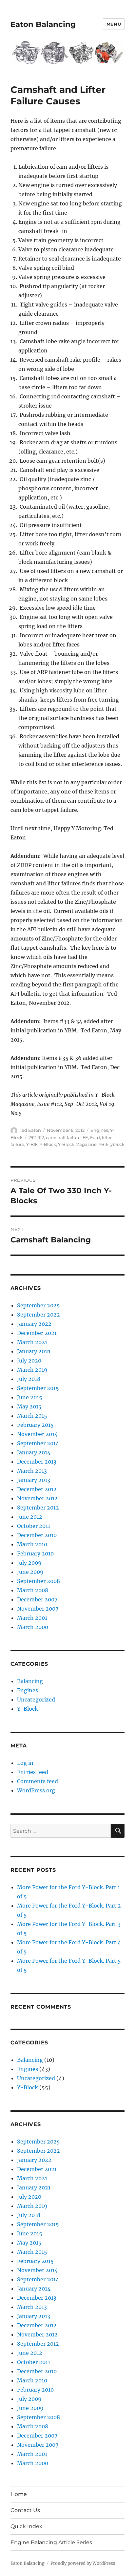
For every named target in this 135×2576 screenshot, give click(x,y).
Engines (99, 1130)
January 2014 (34, 1452)
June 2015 (30, 1397)
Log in (25, 1763)
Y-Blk (32, 1144)
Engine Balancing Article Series (51, 2542)
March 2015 (32, 1416)
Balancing (30, 1681)
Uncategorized (36, 1700)
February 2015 (35, 1425)
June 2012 (30, 1517)
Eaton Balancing (43, 24)
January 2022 (34, 1324)
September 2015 (38, 1388)
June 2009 (30, 1572)
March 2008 (33, 1590)
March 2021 (32, 1342)
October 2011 (34, 1526)
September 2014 (38, 1443)
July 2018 (29, 1379)
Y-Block (48, 1144)
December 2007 (37, 1599)
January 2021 (34, 1351)
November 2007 (38, 1609)
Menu (114, 24)
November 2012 (37, 1498)
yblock (117, 1144)
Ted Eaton (30, 1130)
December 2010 (37, 1535)
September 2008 (39, 1581)
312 (41, 1137)
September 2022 (39, 1315)
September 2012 (38, 1508)
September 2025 (39, 1305)
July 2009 (29, 1563)
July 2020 (29, 1361)
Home (19, 2494)
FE (85, 1137)
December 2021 (37, 1333)
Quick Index (26, 2526)
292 (32, 1137)
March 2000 (33, 1627)
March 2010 (32, 1544)
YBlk (104, 1144)
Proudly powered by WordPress (83, 2563)
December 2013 (37, 1462)
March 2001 (32, 1618)
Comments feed (38, 1781)
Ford (95, 1137)
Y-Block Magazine (77, 1144)
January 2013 (34, 1480)
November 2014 (37, 1434)
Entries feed (33, 1772)
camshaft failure (63, 1137)
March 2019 (32, 1370)
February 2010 (35, 1553)
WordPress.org (36, 1790)
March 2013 (32, 1471)
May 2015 (29, 1406)
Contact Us (25, 2510)
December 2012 (37, 1489)
